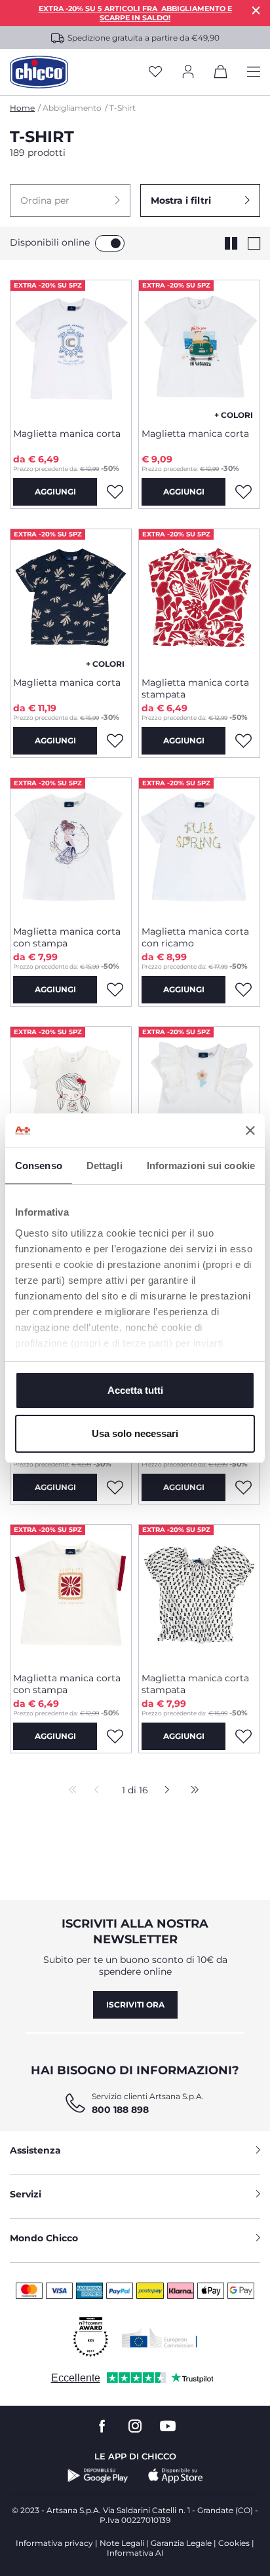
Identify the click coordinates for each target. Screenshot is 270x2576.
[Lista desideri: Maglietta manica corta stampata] (243, 741)
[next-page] (164, 1791)
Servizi (26, 2194)
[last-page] (191, 1791)
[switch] (110, 243)
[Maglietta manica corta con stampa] (71, 847)
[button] (70, 200)
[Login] (188, 72)
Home (22, 108)
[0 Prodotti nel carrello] (221, 74)
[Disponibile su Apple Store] (176, 2476)
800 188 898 (120, 2110)
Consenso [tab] (39, 1166)
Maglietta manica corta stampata (195, 688)
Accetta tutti (135, 1390)
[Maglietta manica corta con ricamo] (199, 847)
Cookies (234, 2543)
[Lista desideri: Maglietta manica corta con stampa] (115, 990)
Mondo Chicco (44, 2238)
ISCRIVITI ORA (135, 2005)
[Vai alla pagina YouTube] (168, 2426)
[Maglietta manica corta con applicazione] (199, 1096)
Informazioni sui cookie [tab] (201, 1166)
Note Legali (122, 2543)
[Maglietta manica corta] (71, 349)
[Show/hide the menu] (254, 72)
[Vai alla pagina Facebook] (102, 2426)
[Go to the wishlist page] (155, 72)
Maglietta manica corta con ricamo (195, 937)
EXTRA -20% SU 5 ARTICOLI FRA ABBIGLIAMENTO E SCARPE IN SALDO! (135, 13)
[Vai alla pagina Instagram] (135, 2426)
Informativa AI (135, 2553)
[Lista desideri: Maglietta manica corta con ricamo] (243, 990)
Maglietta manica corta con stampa (67, 937)
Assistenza (35, 2150)
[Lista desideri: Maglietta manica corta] (115, 492)
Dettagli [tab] (105, 1166)
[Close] (256, 10)
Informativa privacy (54, 2543)
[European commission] (160, 2338)
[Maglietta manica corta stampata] (199, 598)
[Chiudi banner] (250, 1130)
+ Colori (234, 415)
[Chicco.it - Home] (39, 72)
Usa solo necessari (135, 1433)
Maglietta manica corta (67, 434)
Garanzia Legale (181, 2543)
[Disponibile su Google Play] (98, 2476)
